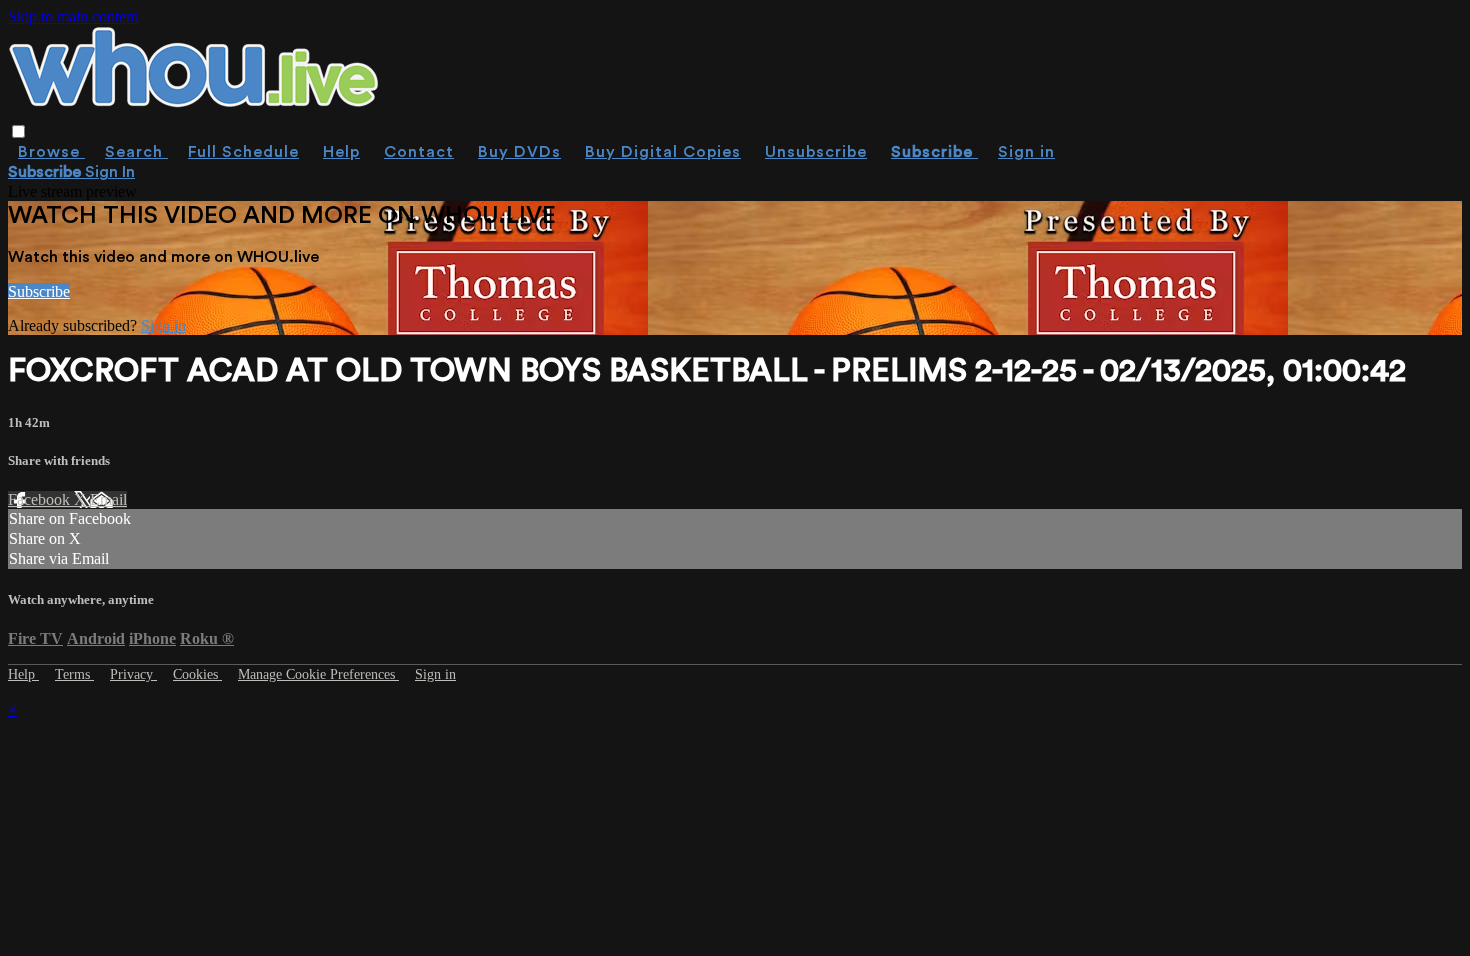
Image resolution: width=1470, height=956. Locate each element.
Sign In (110, 172)
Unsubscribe (816, 152)
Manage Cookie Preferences (318, 674)
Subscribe (39, 291)
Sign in (1026, 152)
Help (341, 152)
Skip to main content (73, 16)
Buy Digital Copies (663, 152)
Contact (419, 152)
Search (136, 152)
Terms (74, 674)
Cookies (197, 674)
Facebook (41, 499)
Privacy (133, 674)
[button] (18, 131)
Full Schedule (243, 152)
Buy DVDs (519, 152)
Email (108, 499)
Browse (51, 152)
